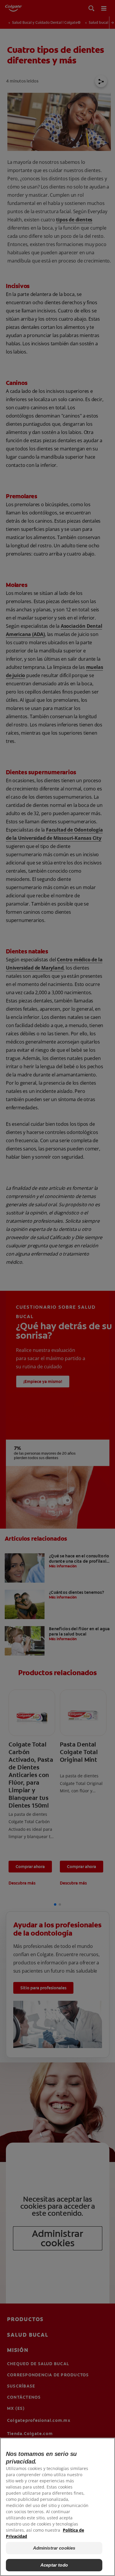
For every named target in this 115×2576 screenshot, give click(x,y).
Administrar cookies (54, 2548)
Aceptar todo (54, 2565)
